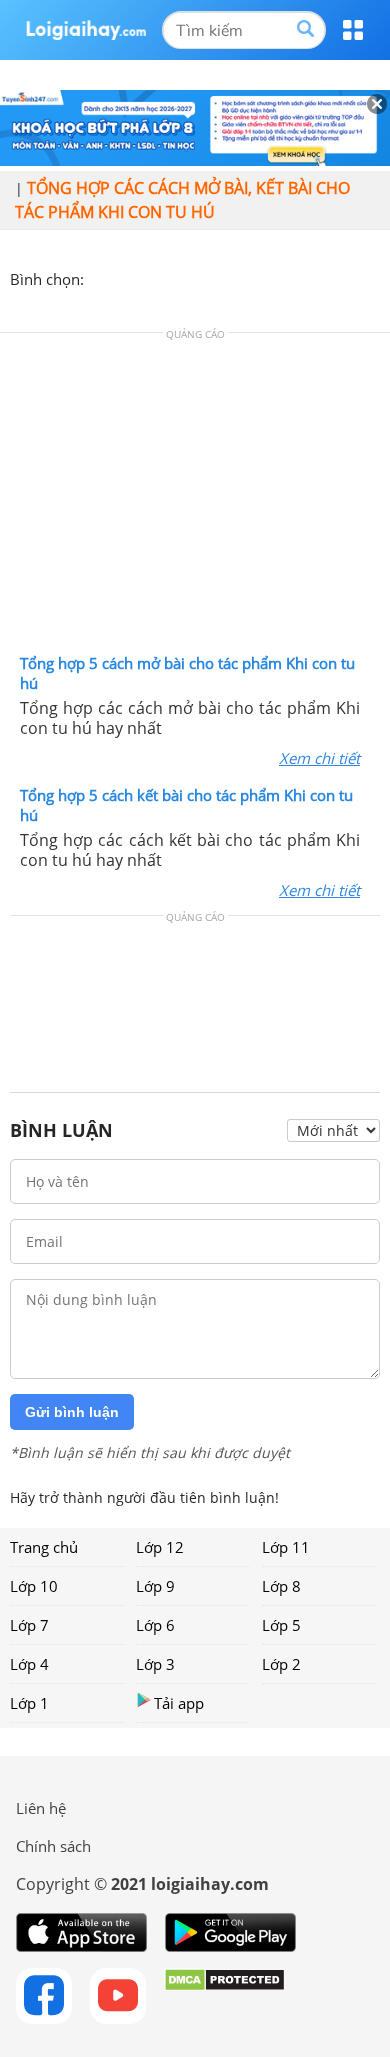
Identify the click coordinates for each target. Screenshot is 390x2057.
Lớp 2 (281, 1664)
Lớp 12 (160, 1547)
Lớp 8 (281, 1586)
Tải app (179, 1703)
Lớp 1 (29, 1703)
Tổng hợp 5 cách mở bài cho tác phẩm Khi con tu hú (187, 673)
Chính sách (53, 1846)
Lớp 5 (281, 1625)
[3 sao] (148, 277)
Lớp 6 (155, 1625)
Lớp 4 (29, 1664)
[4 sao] (172, 277)
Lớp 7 (29, 1625)
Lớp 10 (34, 1586)
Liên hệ (41, 1808)
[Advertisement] (195, 498)
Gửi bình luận (72, 1412)
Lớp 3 (155, 1664)
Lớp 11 (286, 1547)
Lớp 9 (155, 1586)
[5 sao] (196, 277)
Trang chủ (44, 1547)
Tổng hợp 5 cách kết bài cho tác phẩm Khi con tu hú (186, 805)
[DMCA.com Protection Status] (224, 1996)
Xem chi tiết (319, 758)
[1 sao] (100, 277)
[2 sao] (124, 277)
